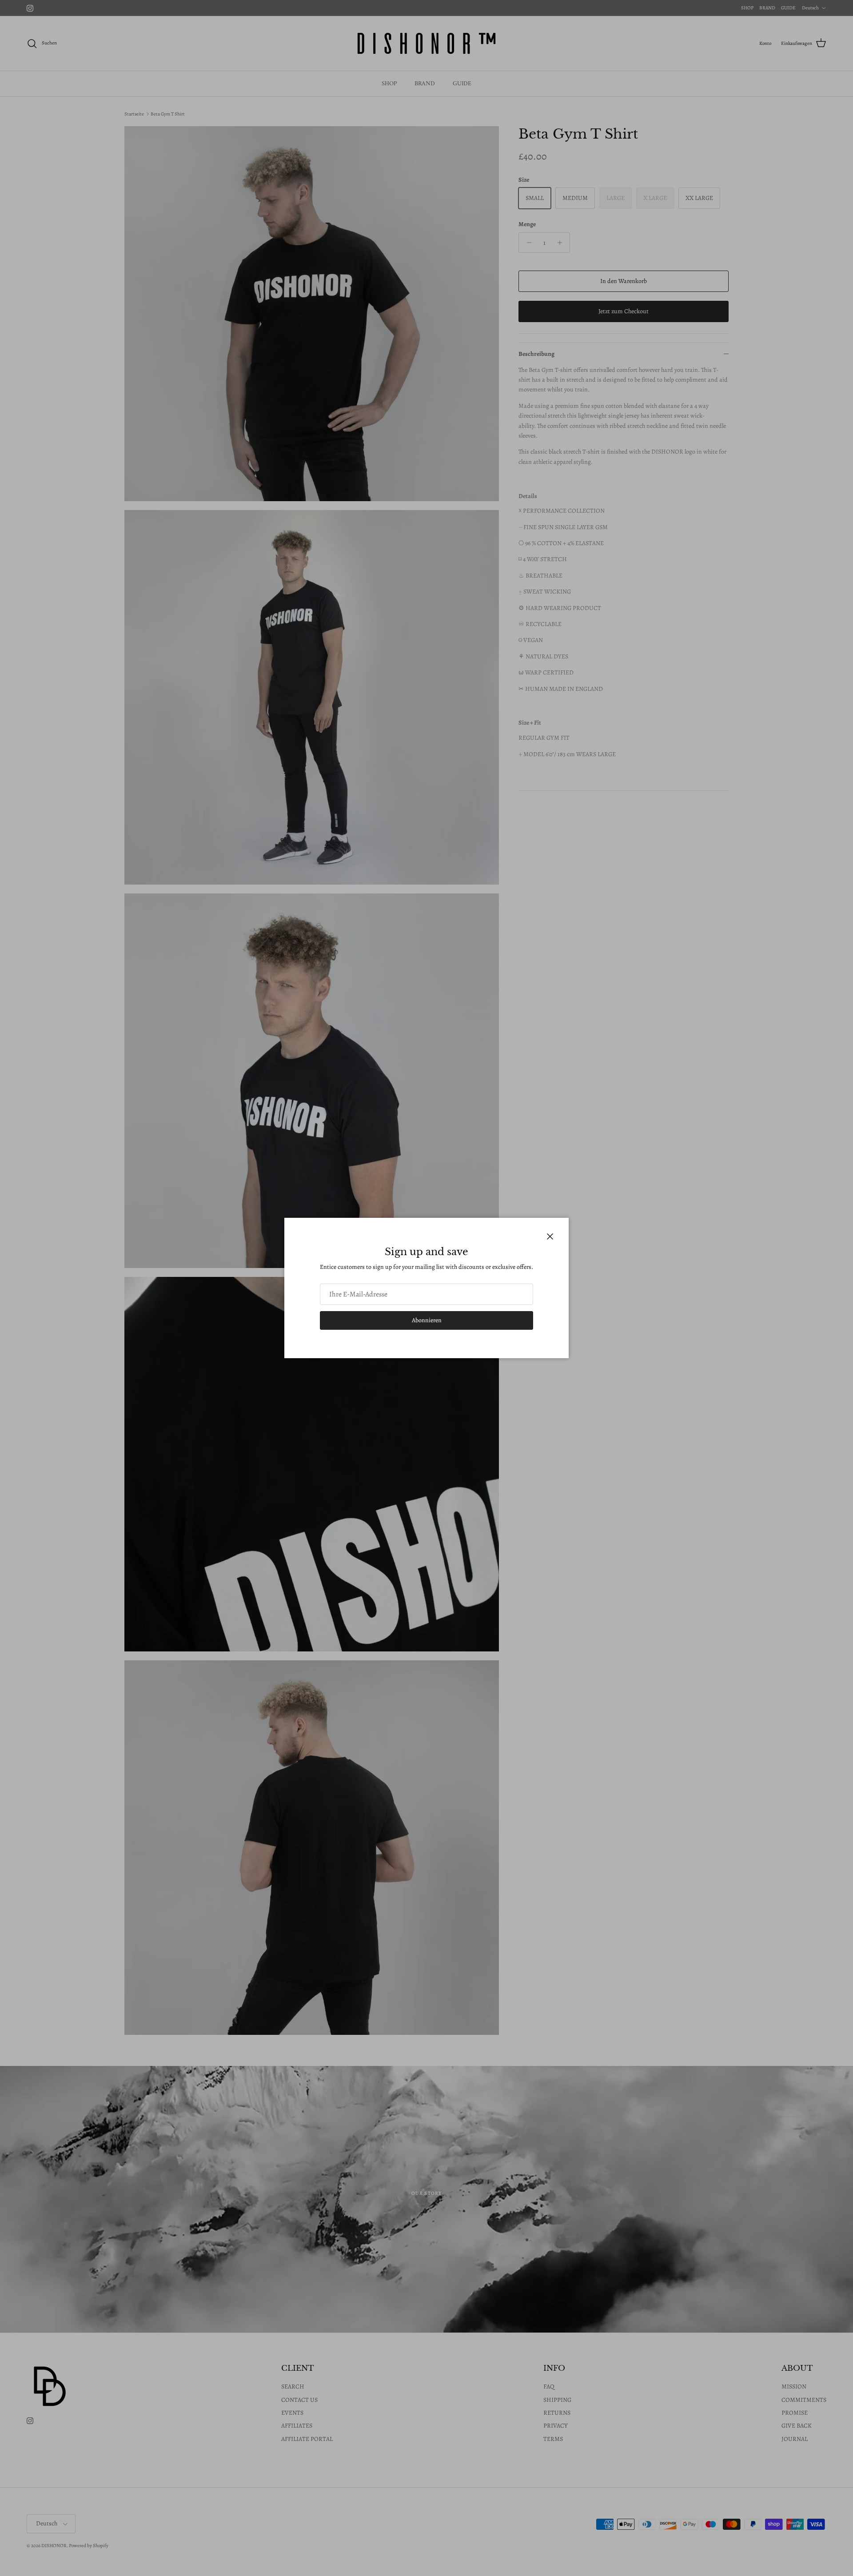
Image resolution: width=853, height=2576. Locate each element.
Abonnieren (427, 1320)
